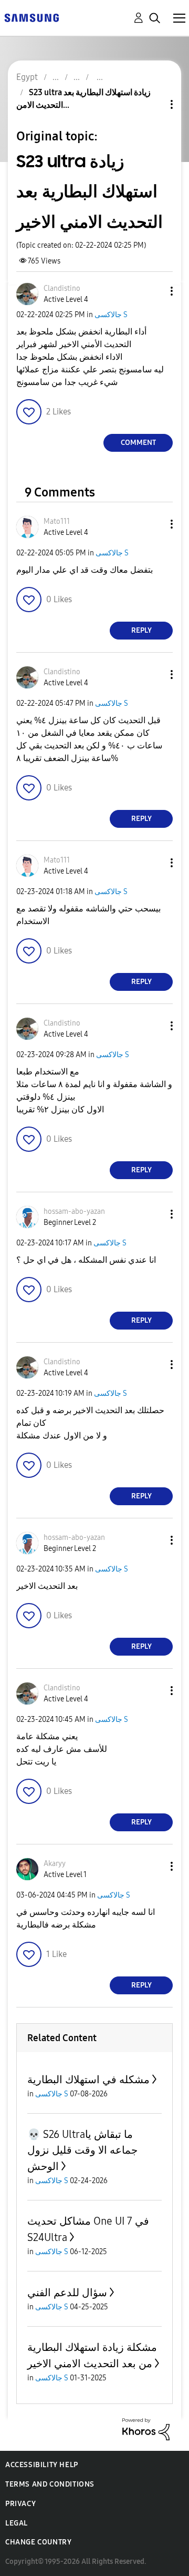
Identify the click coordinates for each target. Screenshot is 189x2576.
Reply (141, 630)
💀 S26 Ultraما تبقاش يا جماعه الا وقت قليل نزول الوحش (82, 2150)
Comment (138, 443)
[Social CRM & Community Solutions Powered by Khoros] (146, 2428)
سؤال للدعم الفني (67, 2293)
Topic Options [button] (154, 104)
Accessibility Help (42, 2465)
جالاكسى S (111, 315)
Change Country (38, 2542)
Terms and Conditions (50, 2484)
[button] (154, 291)
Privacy (20, 2504)
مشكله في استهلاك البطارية (88, 2080)
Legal (17, 2523)
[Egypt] (31, 17)
